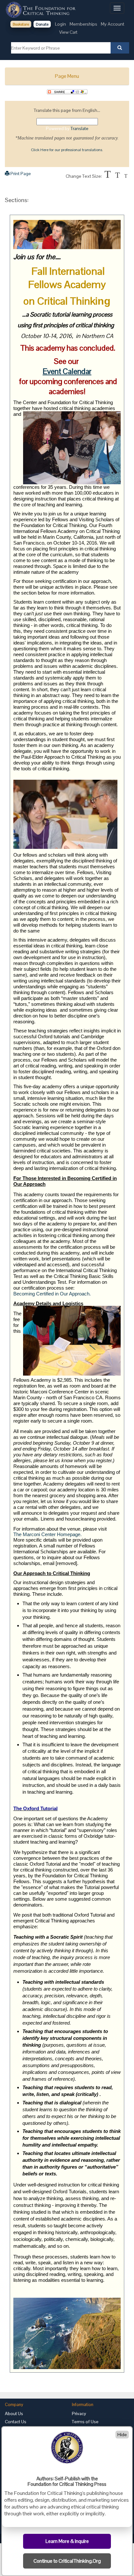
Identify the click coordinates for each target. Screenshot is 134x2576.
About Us (14, 2413)
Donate (42, 24)
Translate (80, 128)
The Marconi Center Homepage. (47, 1535)
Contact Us (16, 2422)
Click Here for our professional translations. (67, 150)
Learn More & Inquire (67, 2541)
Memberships (83, 24)
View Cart (68, 32)
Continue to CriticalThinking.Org (67, 2561)
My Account (113, 24)
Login (60, 24)
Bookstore (21, 24)
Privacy (79, 2413)
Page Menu (67, 76)
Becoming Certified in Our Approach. (52, 1294)
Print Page (20, 174)
